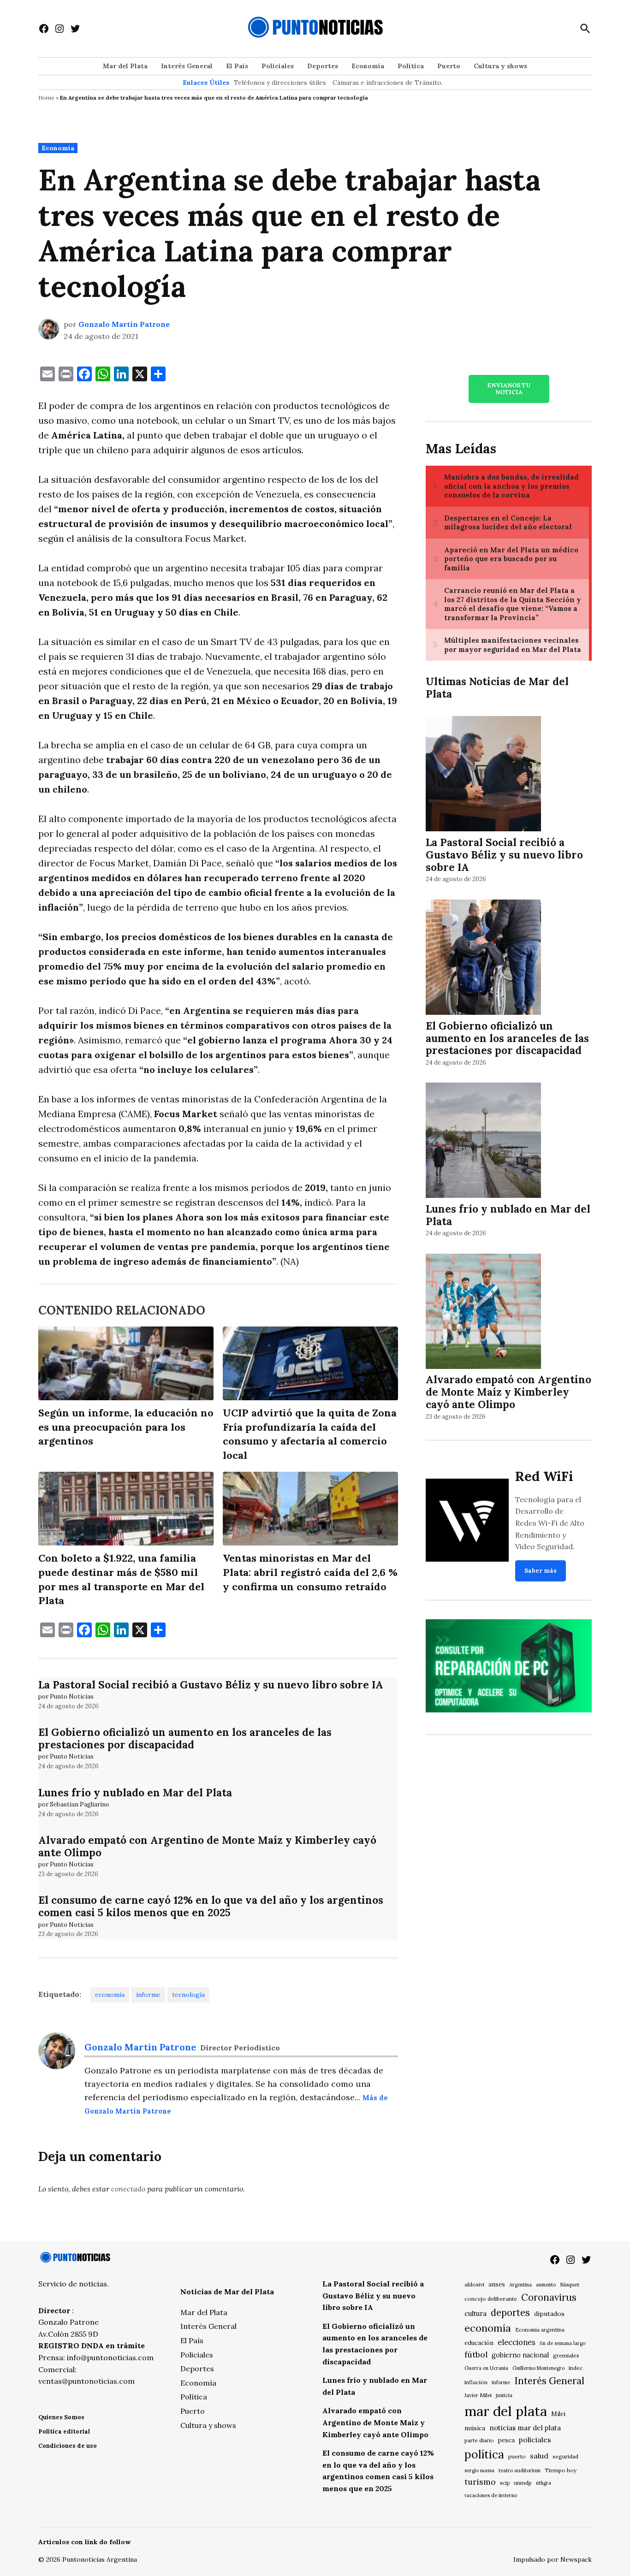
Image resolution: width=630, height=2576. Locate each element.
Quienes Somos (61, 2417)
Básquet (570, 2284)
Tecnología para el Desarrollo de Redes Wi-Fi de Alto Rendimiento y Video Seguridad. (550, 1523)
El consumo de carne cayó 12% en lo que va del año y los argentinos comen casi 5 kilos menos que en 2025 (211, 1906)
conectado (128, 2189)
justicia (504, 2395)
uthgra (544, 2483)
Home (46, 98)
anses (497, 2284)
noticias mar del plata (525, 2428)
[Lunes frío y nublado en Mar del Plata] (483, 1142)
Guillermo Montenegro (538, 2368)
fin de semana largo (562, 2343)
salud (539, 2456)
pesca (506, 2440)
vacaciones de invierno (491, 2495)
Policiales (278, 66)
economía (110, 1995)
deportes (510, 2313)
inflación (476, 2382)
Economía (368, 66)
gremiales (566, 2355)
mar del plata (506, 2411)
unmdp (523, 2483)
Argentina (520, 2285)
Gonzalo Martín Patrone (124, 324)
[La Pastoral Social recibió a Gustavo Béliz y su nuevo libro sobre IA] (483, 775)
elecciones (517, 2342)
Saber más (541, 1571)
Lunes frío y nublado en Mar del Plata (135, 1792)
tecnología (188, 1995)
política (484, 2454)
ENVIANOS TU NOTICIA (509, 389)
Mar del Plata (125, 66)
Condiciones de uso (68, 2446)
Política (411, 66)
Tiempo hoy (561, 2470)
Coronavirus (549, 2297)
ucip (505, 2483)
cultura (475, 2313)
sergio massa (479, 2470)
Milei (558, 2414)
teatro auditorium (520, 2470)
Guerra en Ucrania (486, 2368)
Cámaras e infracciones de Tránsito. (388, 83)
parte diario (479, 2440)
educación (479, 2343)
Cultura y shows (500, 66)
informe (148, 1995)
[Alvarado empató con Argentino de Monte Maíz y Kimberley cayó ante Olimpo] (483, 1312)
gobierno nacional (520, 2355)
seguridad (565, 2456)
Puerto (449, 66)
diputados (549, 2314)
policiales (535, 2440)
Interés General (187, 66)
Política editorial (64, 2431)
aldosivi (474, 2284)
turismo (480, 2482)
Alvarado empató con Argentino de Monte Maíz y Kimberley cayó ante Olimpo (207, 1846)
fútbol (476, 2354)
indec (576, 2368)
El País (237, 66)
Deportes (323, 66)
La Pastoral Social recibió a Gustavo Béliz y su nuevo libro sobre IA (211, 1685)
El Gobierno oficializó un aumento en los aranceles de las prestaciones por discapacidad (185, 1738)
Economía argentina (540, 2330)
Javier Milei (478, 2395)
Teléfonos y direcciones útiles (280, 83)
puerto (517, 2456)
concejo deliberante (491, 2299)
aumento (546, 2285)
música (475, 2428)
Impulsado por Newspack (553, 2559)
